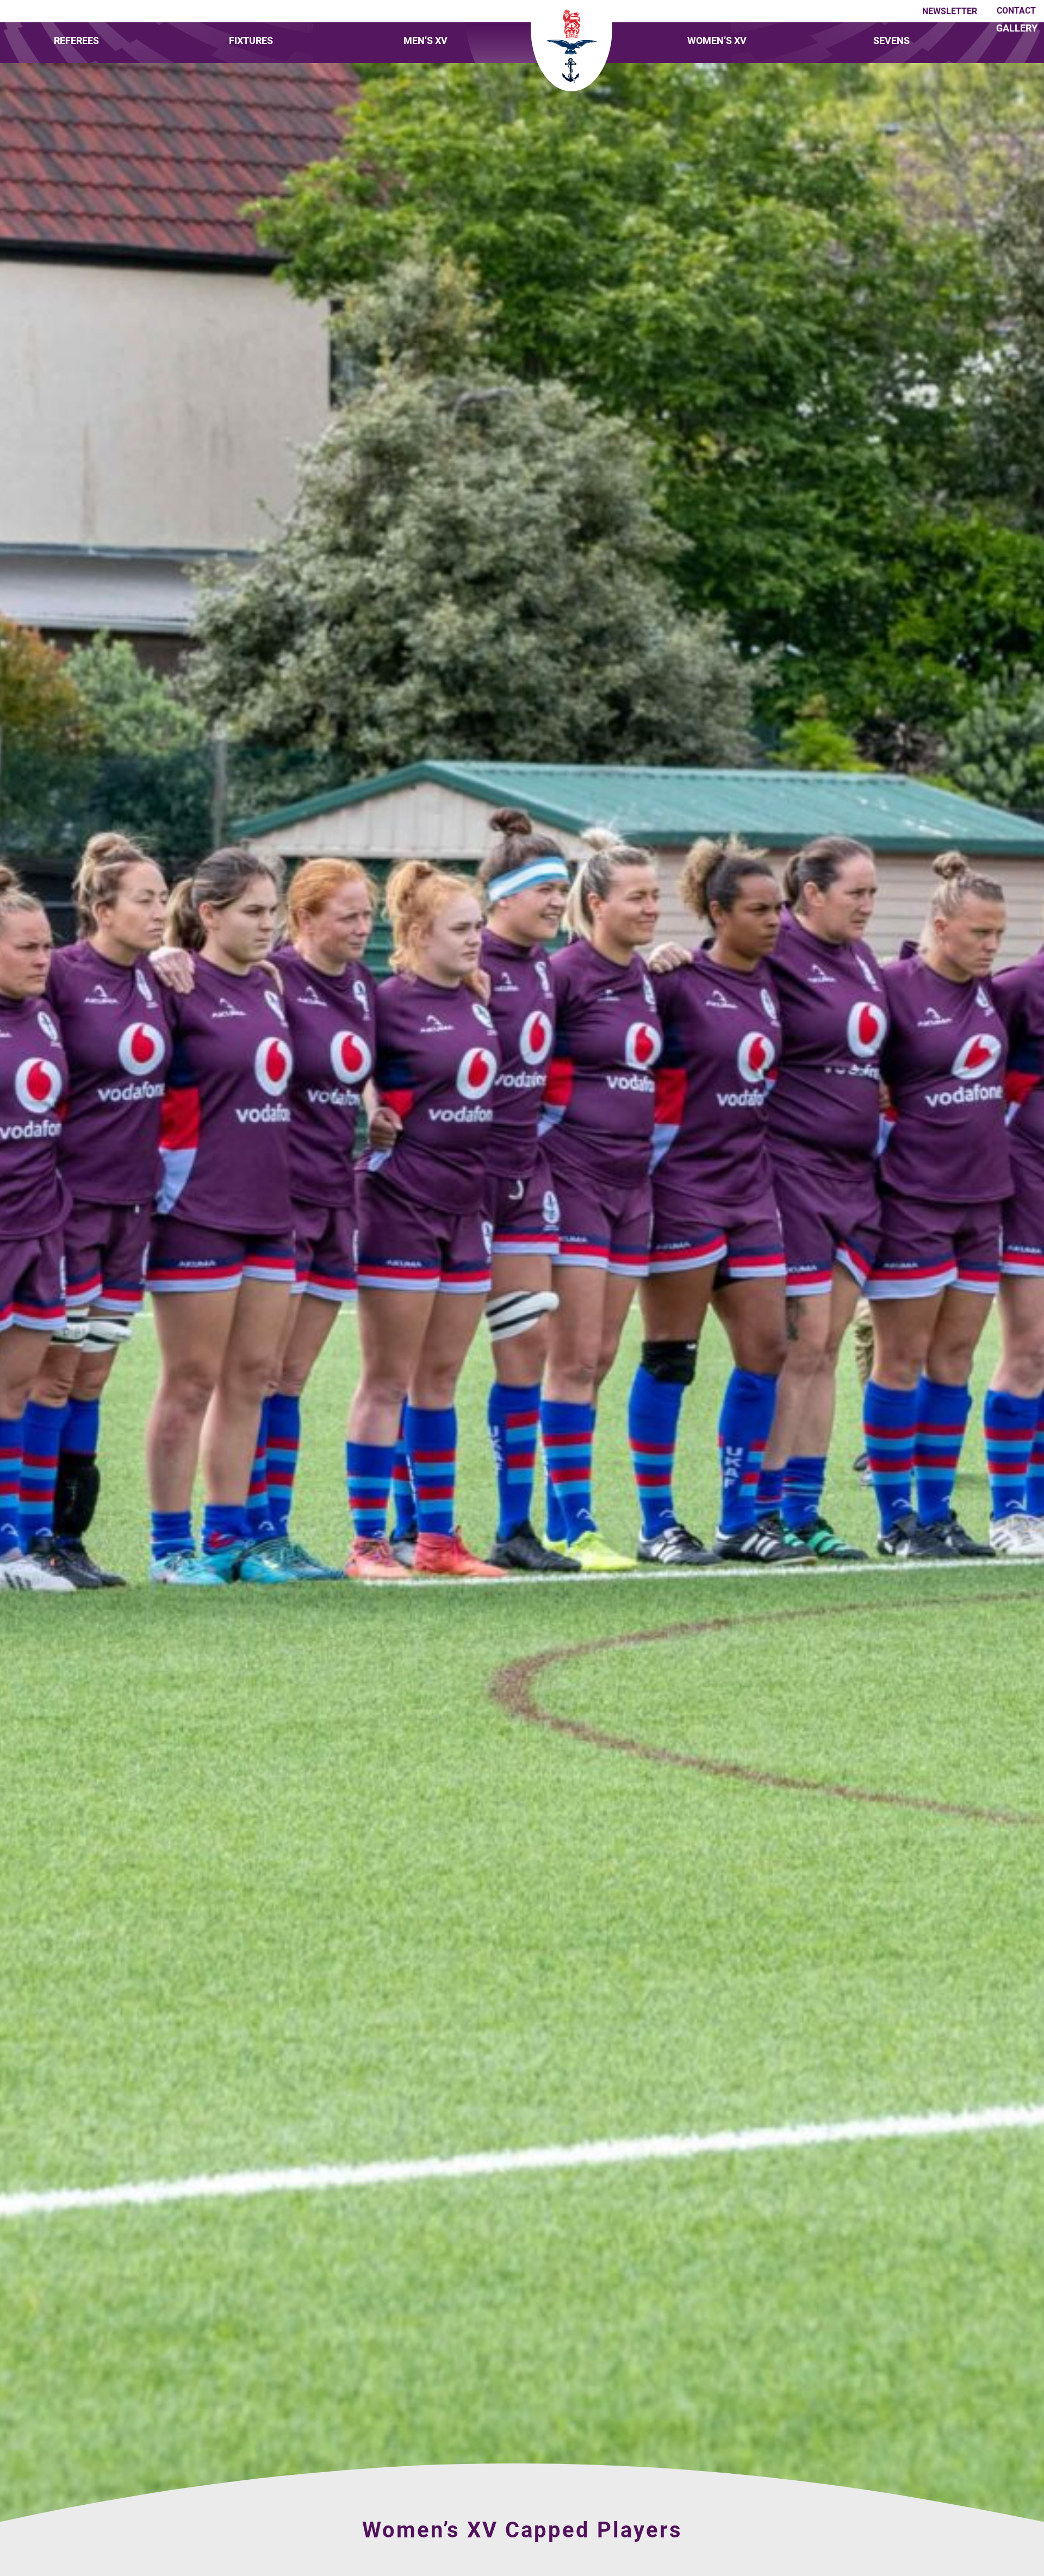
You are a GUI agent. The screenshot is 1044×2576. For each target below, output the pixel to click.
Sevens (891, 41)
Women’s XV (717, 41)
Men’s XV (425, 41)
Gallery (1017, 28)
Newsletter (950, 11)
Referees (76, 41)
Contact (1016, 11)
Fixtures (251, 41)
